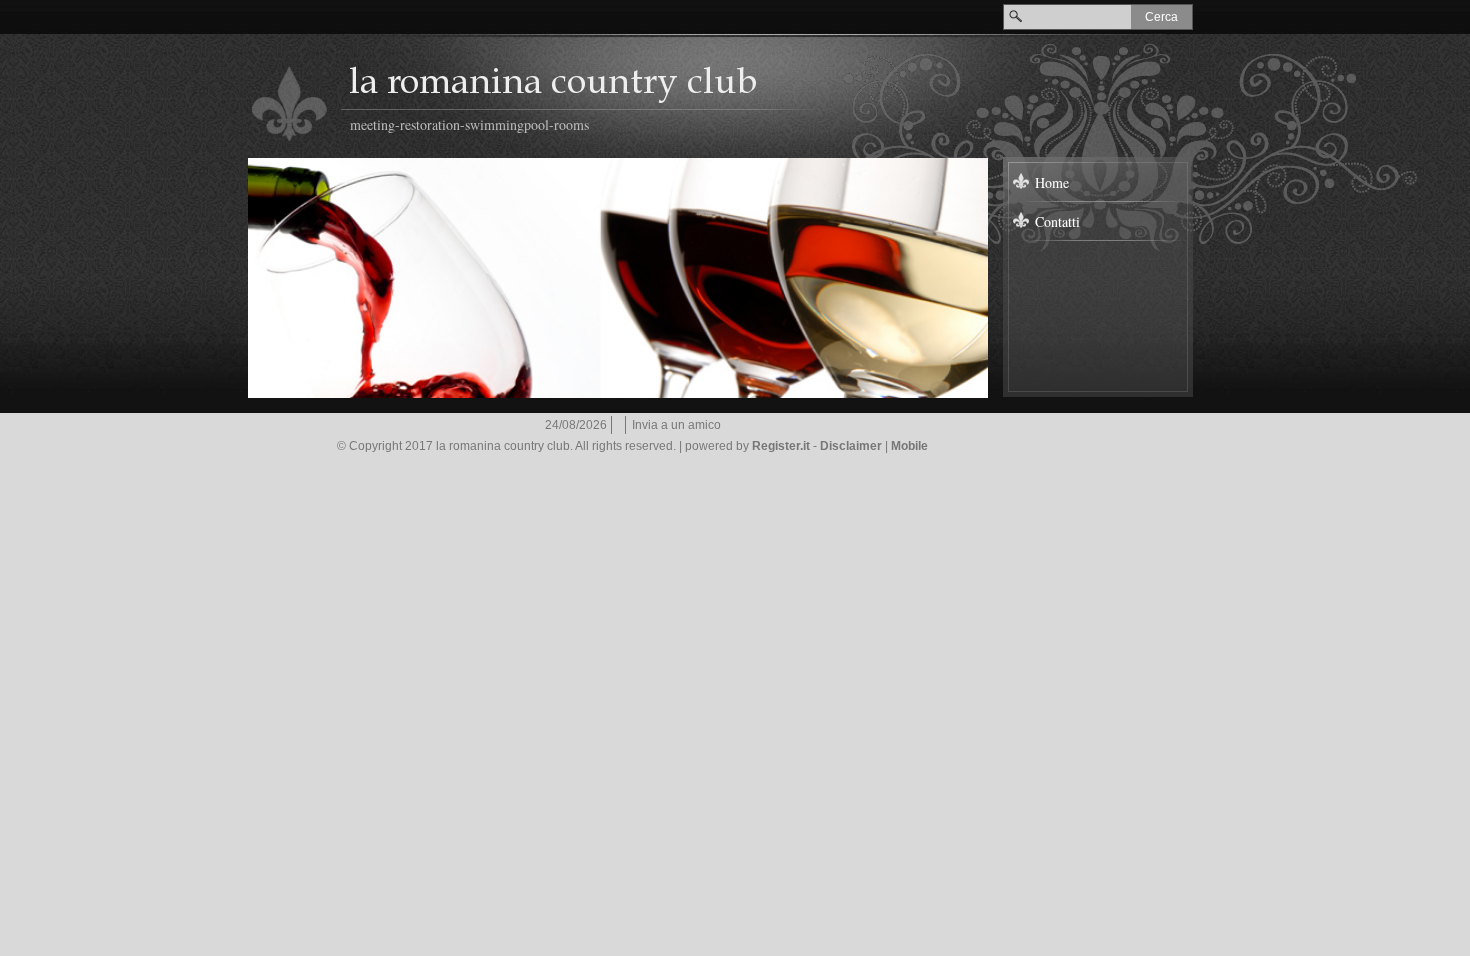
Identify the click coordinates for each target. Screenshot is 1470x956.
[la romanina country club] (289, 104)
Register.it (781, 446)
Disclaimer (851, 446)
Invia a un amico (676, 425)
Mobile (909, 446)
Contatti (1057, 221)
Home (1052, 182)
